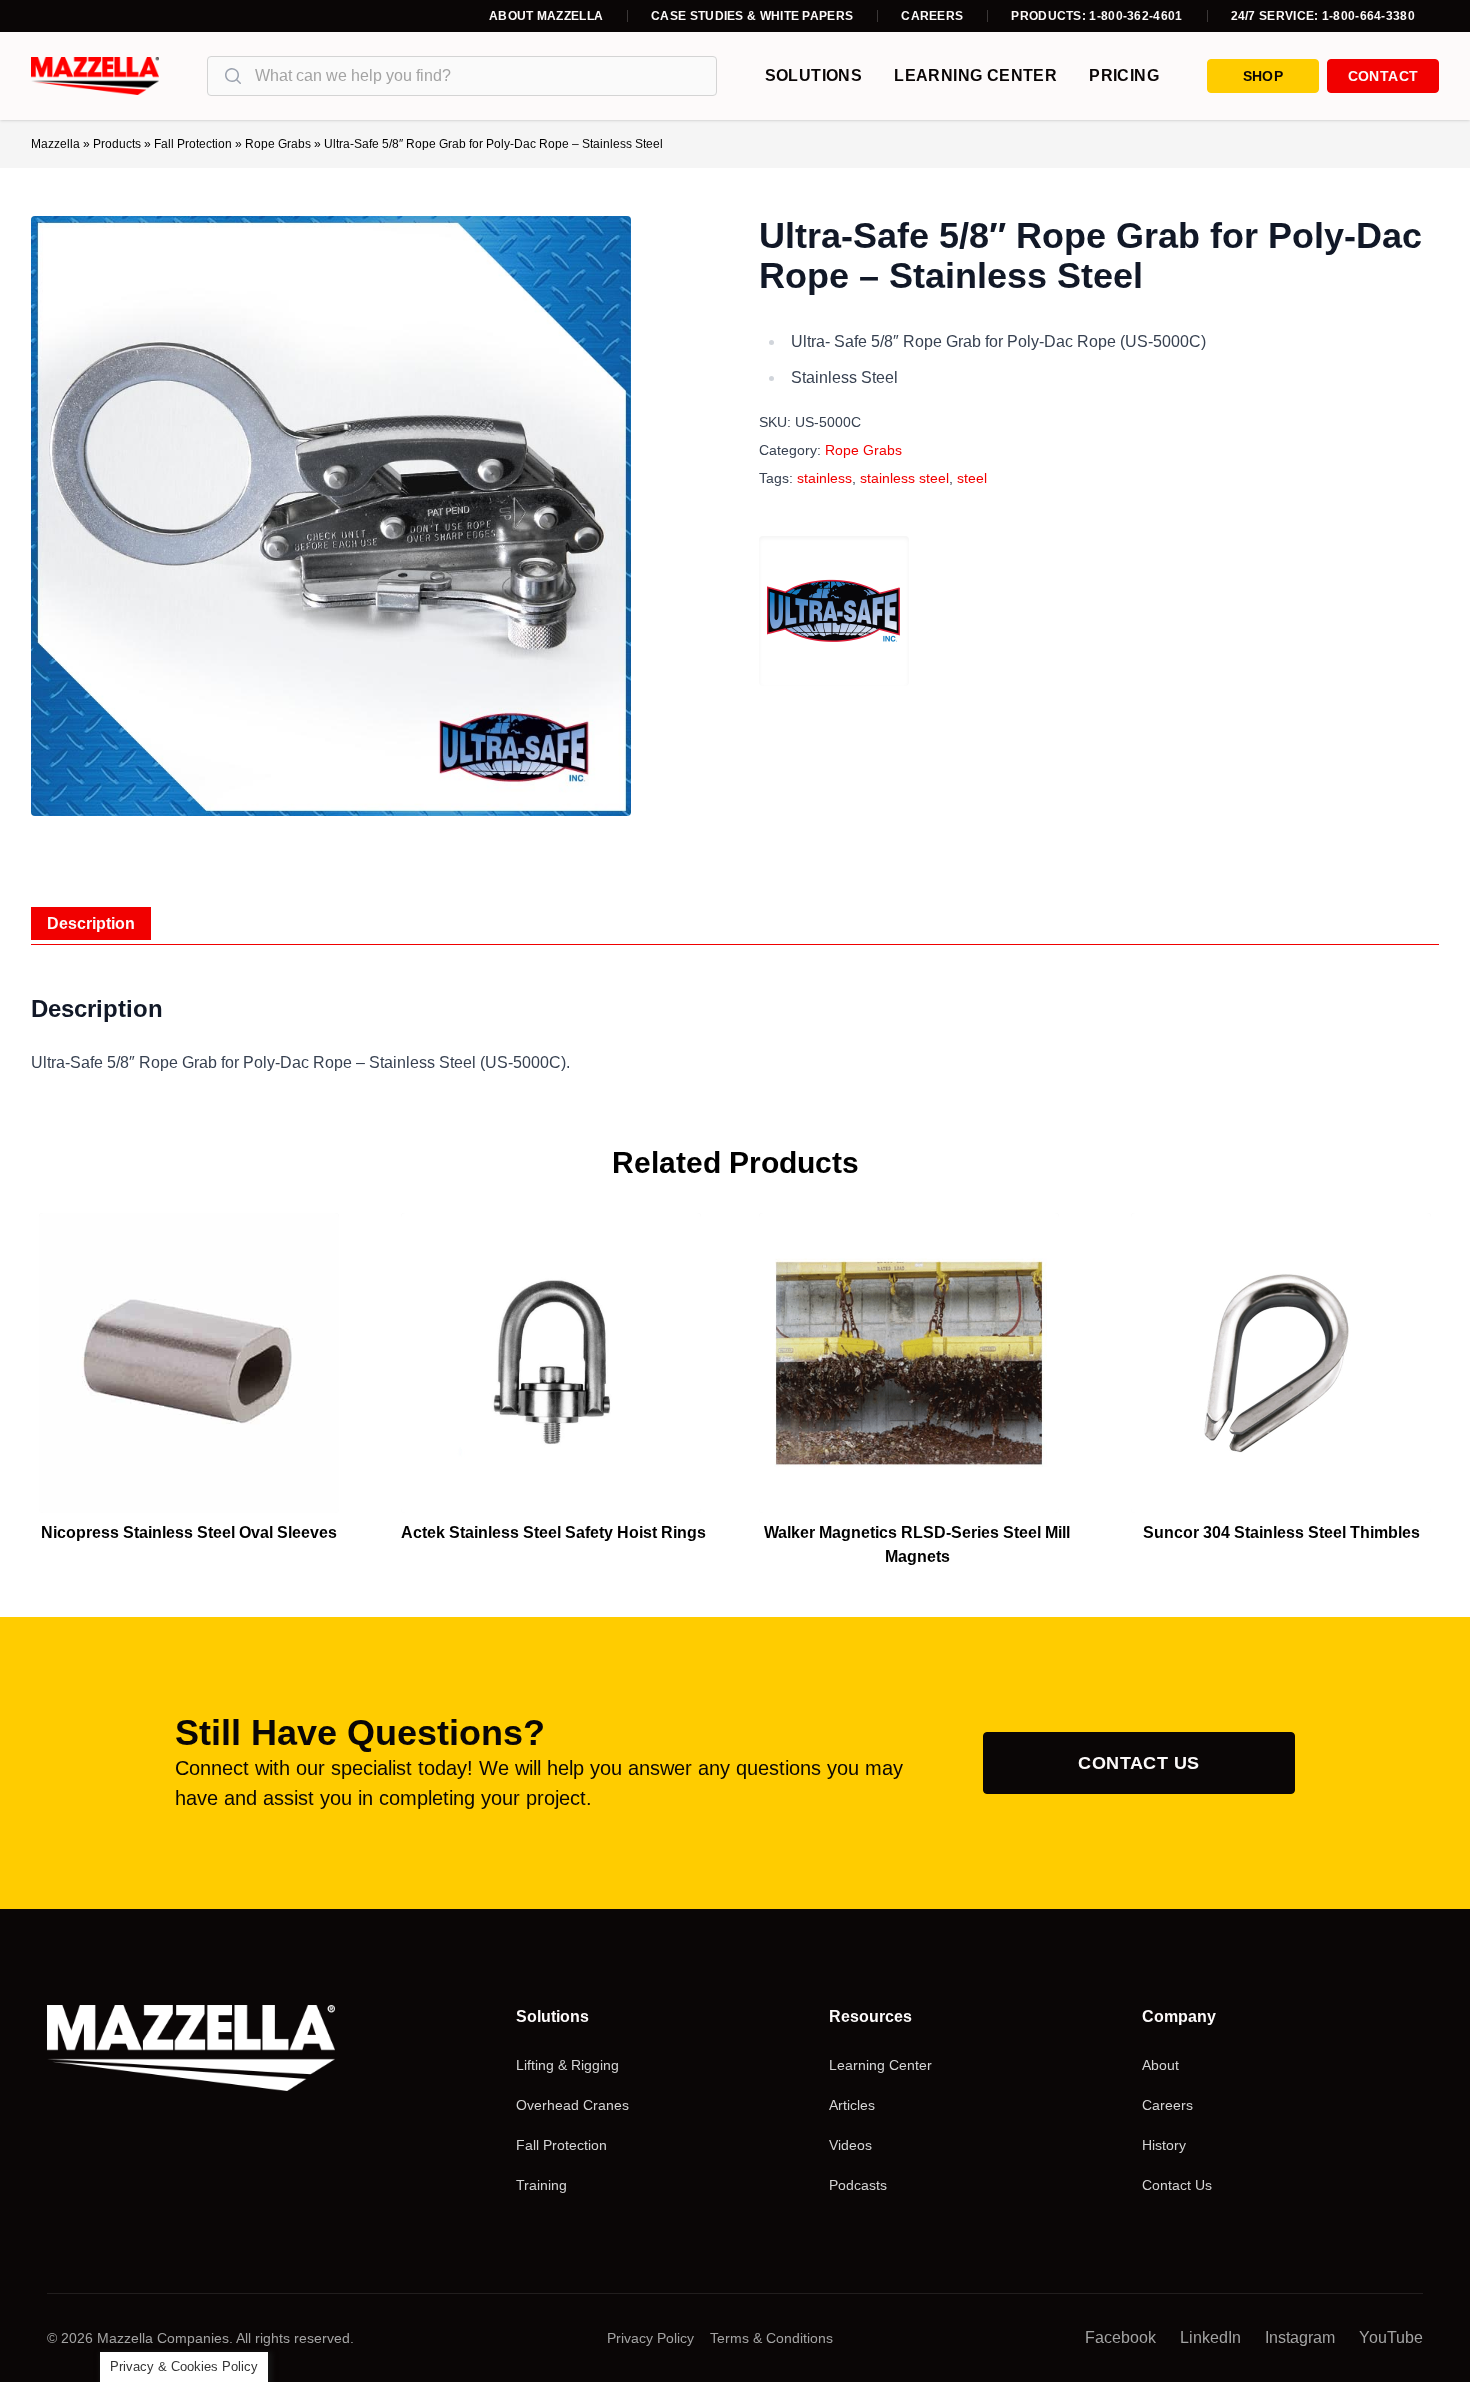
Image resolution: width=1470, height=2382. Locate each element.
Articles (852, 2105)
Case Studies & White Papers (752, 16)
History (1164, 2145)
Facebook (1120, 2337)
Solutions (814, 75)
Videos (850, 2145)
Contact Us (1139, 1763)
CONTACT (1383, 76)
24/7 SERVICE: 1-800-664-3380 (1323, 16)
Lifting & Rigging (567, 2065)
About (1160, 2065)
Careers (932, 16)
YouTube (1391, 2337)
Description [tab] (91, 923)
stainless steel (904, 478)
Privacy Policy (650, 2338)
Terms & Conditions (771, 2338)
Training (541, 2185)
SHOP (1263, 76)
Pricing (1124, 75)
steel (972, 478)
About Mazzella (546, 16)
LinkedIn (1210, 2337)
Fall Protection (193, 144)
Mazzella (55, 144)
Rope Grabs (278, 144)
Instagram (1300, 2337)
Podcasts (858, 2185)
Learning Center (975, 75)
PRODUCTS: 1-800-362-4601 (1096, 16)
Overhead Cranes (572, 2105)
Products (117, 144)
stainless (824, 478)
